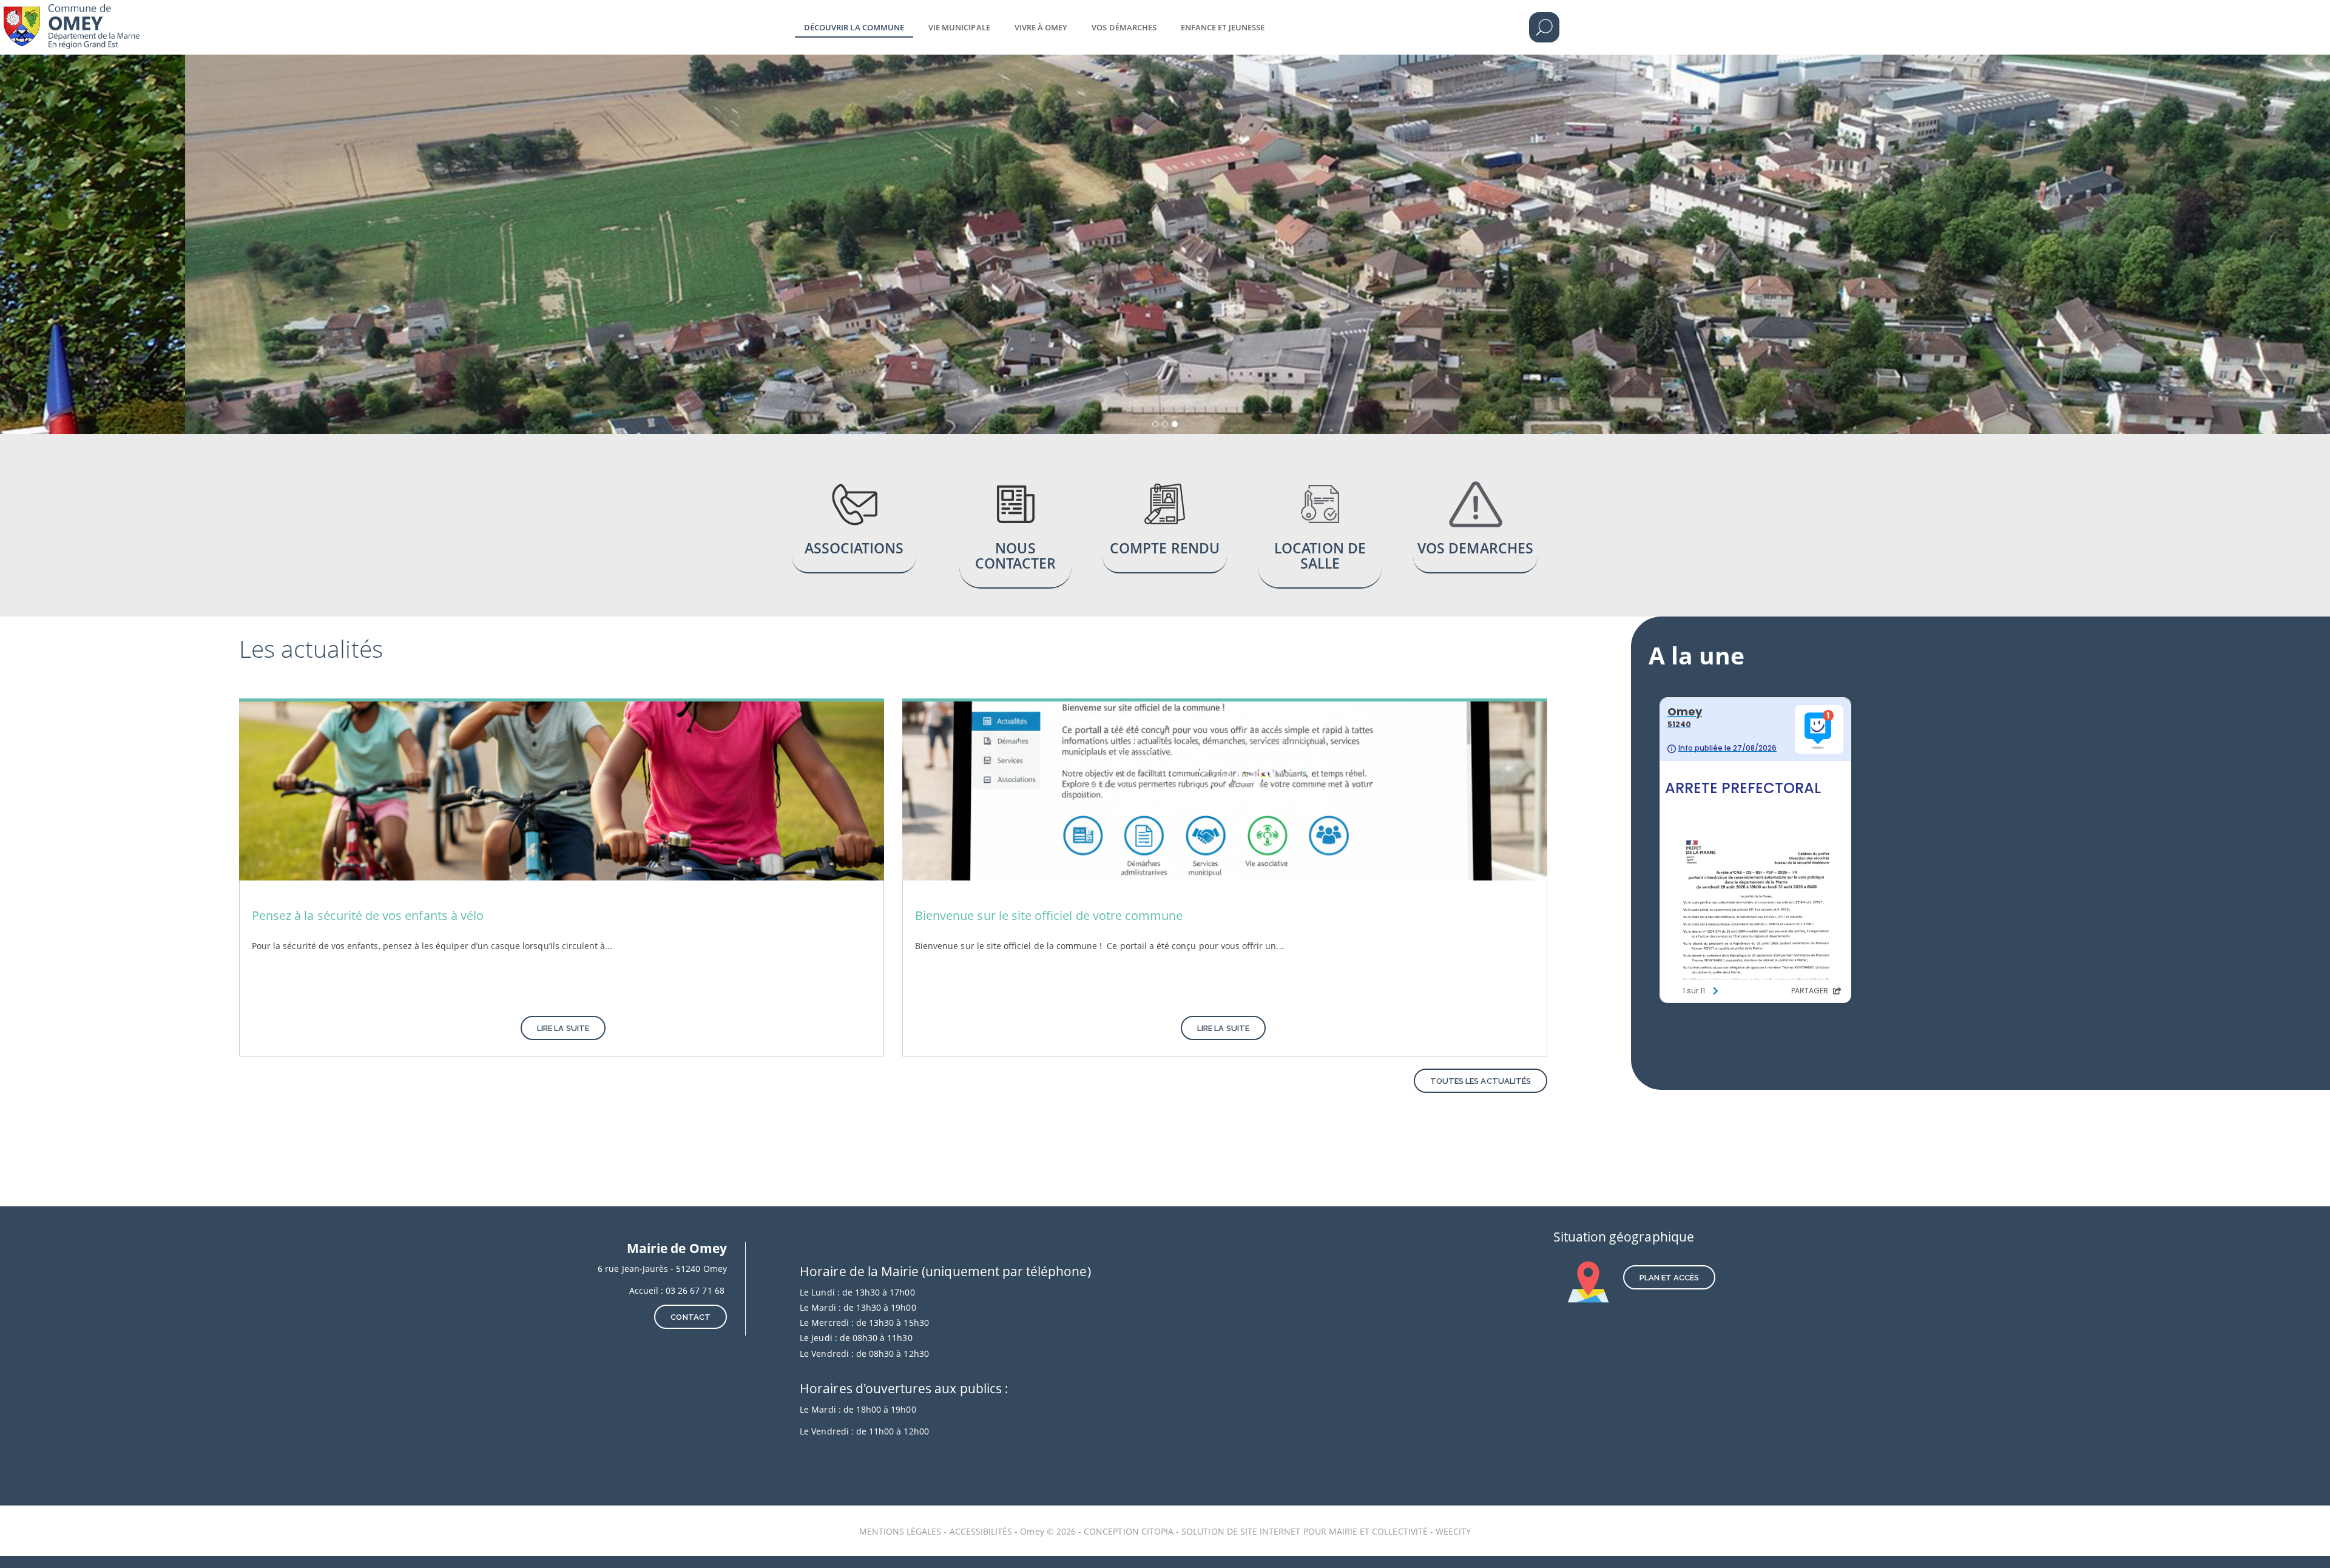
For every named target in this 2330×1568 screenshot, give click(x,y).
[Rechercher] (1544, 27)
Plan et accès (1670, 1278)
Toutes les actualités (1481, 1081)
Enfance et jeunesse (1223, 27)
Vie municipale (959, 27)
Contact (690, 1317)
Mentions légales (902, 1531)
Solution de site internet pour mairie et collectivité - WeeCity (1326, 1531)
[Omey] (105, 18)
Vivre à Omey (1041, 27)
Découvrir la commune (854, 27)
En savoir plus (854, 527)
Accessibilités (982, 1531)
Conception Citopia (1129, 1531)
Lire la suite (563, 1028)
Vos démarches (1124, 27)
